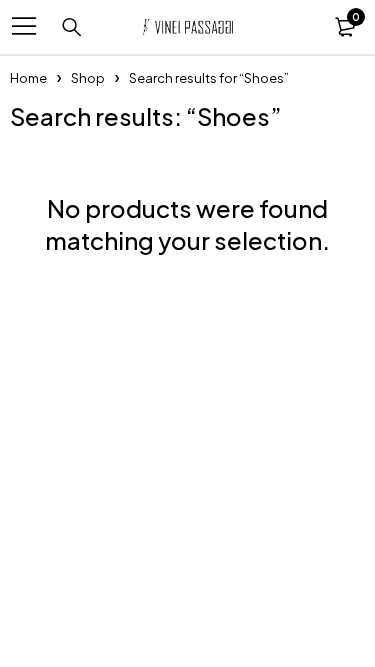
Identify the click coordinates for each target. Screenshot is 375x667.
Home (28, 78)
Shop (88, 78)
